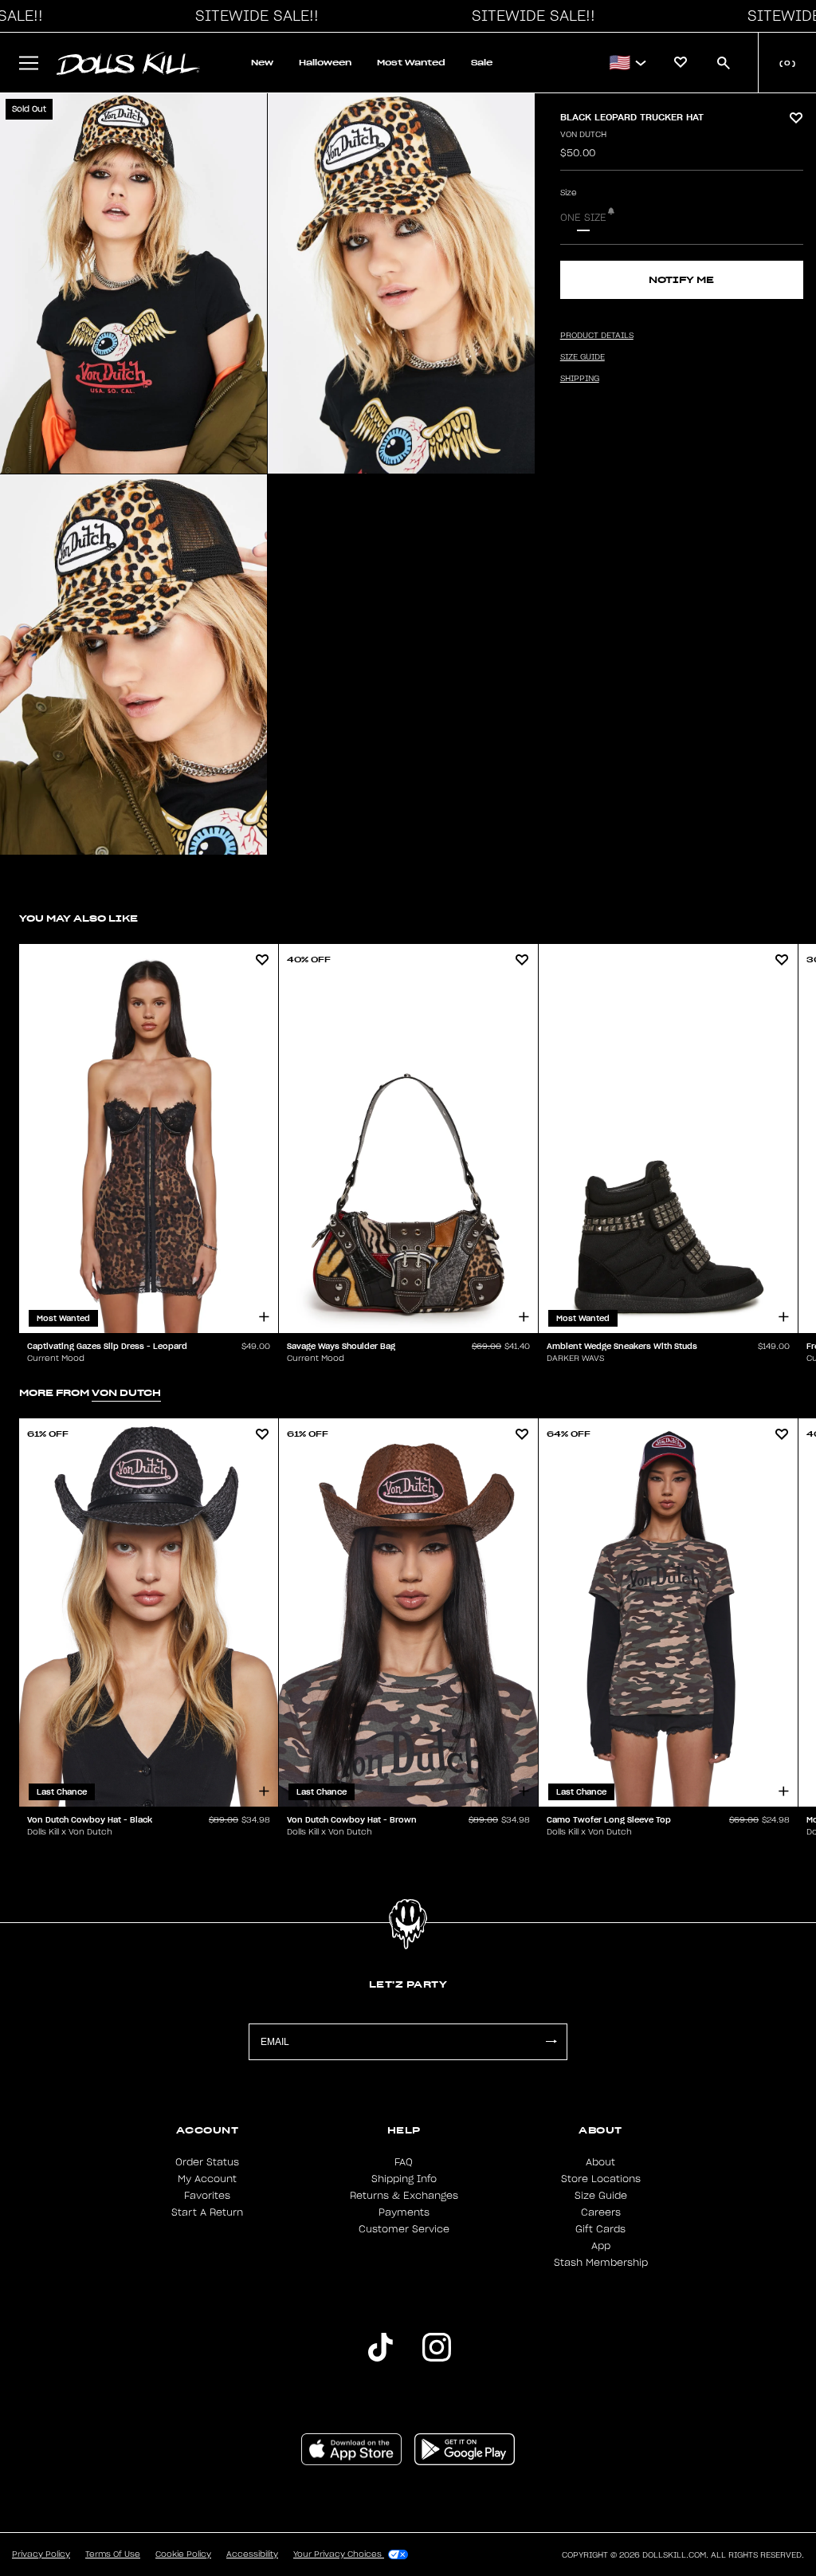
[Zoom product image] (133, 283)
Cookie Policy (183, 2554)
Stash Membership (601, 2263)
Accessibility (252, 2554)
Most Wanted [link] (411, 63)
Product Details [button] (597, 336)
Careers (601, 2212)
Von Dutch (583, 135)
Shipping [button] (580, 379)
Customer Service (404, 2229)
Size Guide (601, 2196)
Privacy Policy (41, 2554)
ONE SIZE (583, 218)
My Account (207, 2179)
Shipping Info (404, 2179)
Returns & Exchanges (404, 2196)
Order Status (207, 2162)
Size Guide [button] (583, 357)
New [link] (262, 63)
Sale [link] (482, 63)
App (601, 2246)
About (600, 2162)
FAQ (404, 2162)
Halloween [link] (325, 63)
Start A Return (207, 2212)
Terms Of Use (113, 2554)
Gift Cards (600, 2229)
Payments (404, 2212)
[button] (253, 16)
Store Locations (601, 2179)
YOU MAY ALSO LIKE (78, 918)
